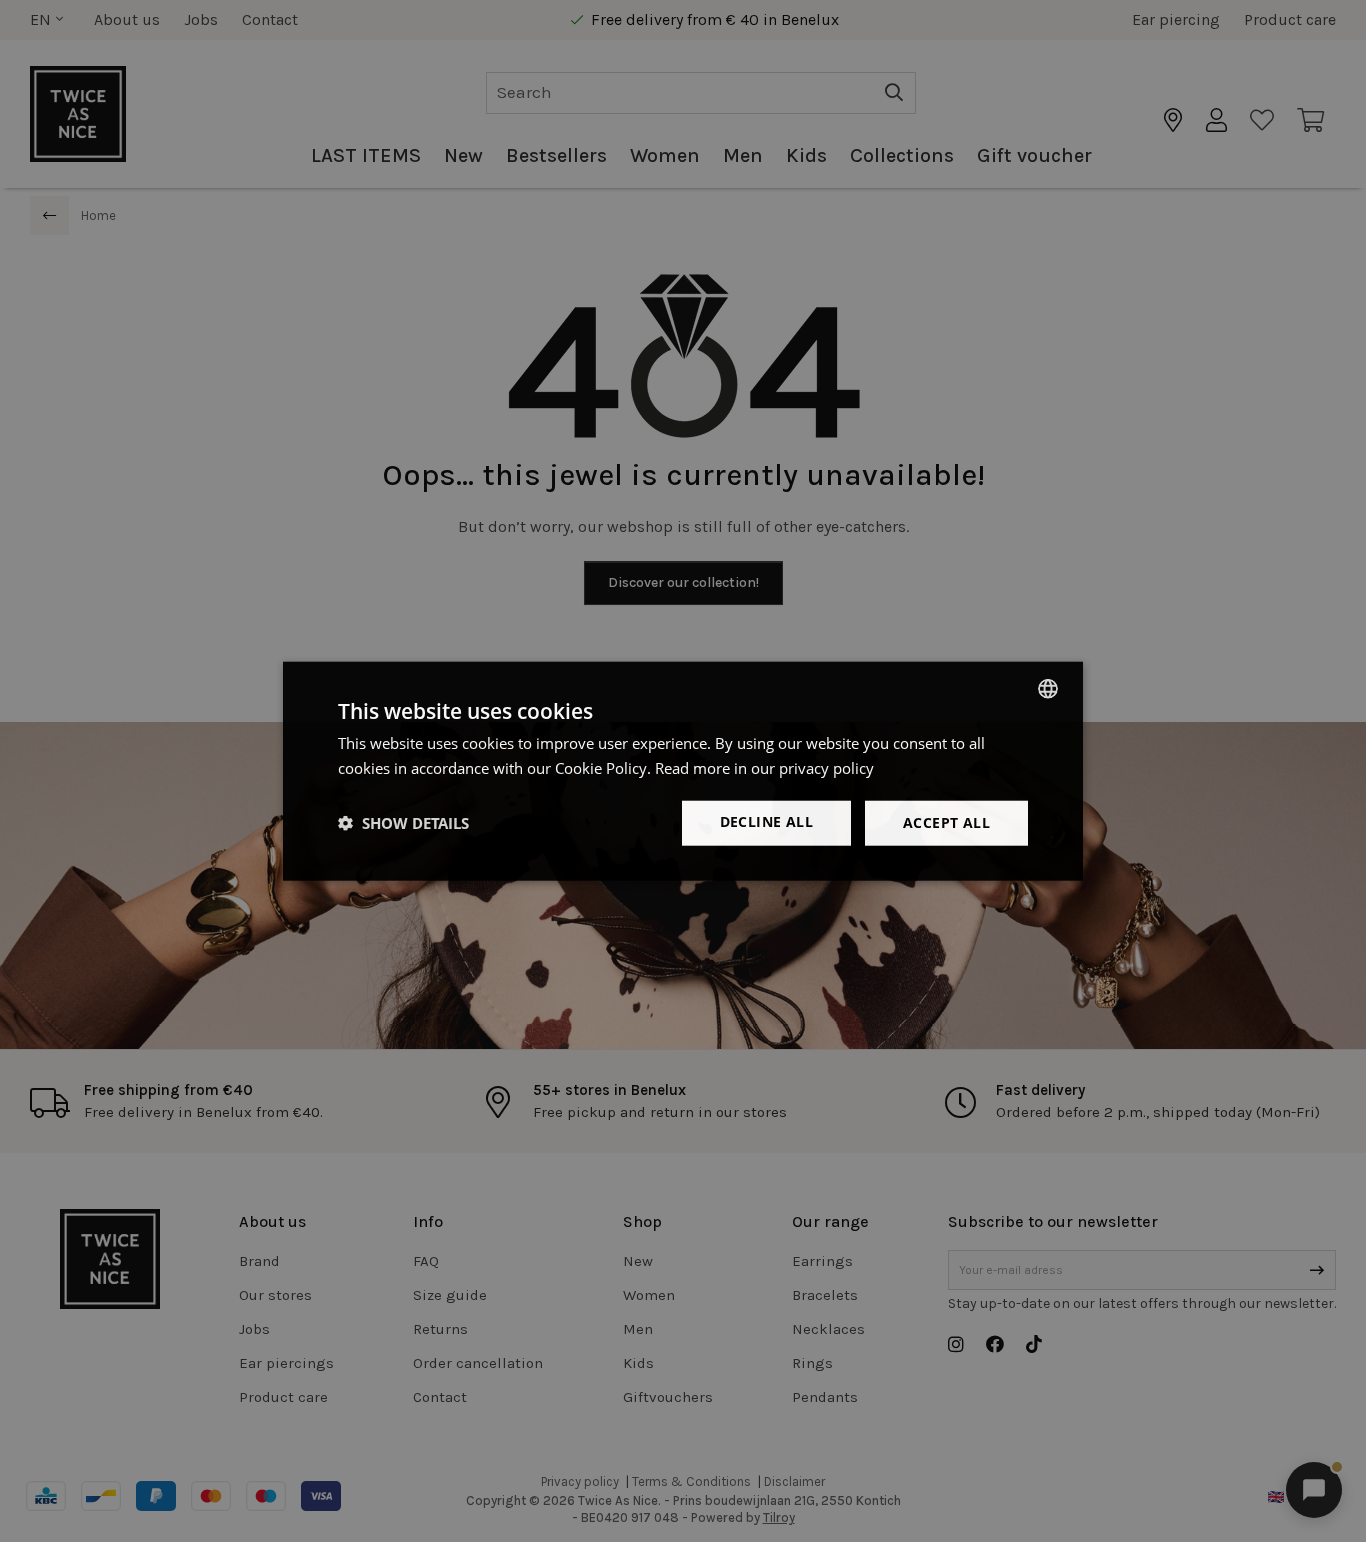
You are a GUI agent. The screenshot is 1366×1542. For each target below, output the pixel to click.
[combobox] (1048, 689)
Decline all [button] (766, 821)
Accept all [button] (946, 822)
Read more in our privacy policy (764, 768)
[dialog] (683, 771)
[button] (403, 823)
